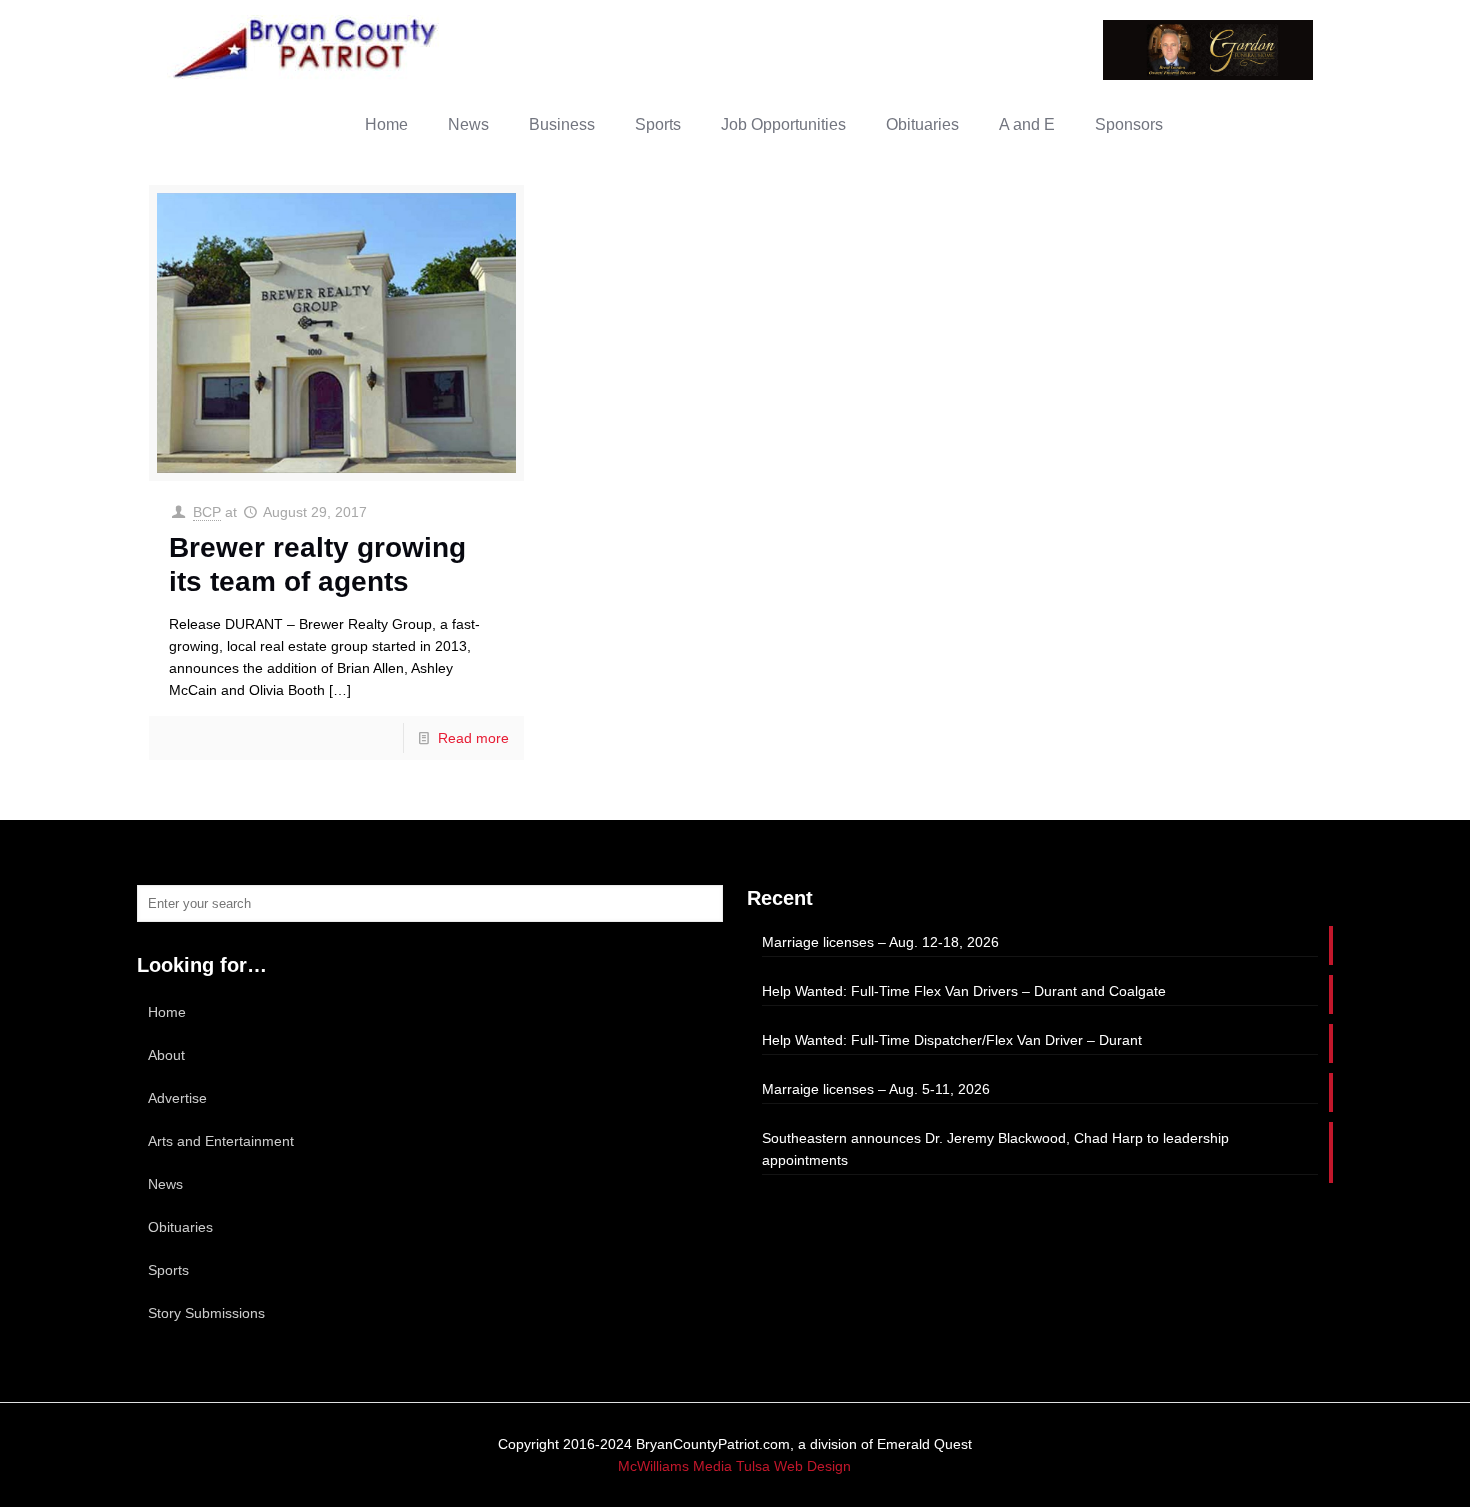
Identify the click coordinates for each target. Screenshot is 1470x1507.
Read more (473, 738)
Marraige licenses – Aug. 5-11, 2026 (876, 1089)
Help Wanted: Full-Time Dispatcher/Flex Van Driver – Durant (952, 1040)
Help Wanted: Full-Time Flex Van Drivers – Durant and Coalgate (964, 991)
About (166, 1055)
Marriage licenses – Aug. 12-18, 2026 (880, 942)
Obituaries (180, 1227)
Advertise (177, 1098)
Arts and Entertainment (221, 1141)
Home (167, 1012)
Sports (168, 1270)
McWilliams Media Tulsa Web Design (734, 1466)
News (165, 1184)
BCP (207, 512)
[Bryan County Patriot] (307, 47)
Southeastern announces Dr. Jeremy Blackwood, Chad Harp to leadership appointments (995, 1149)
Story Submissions (206, 1313)
